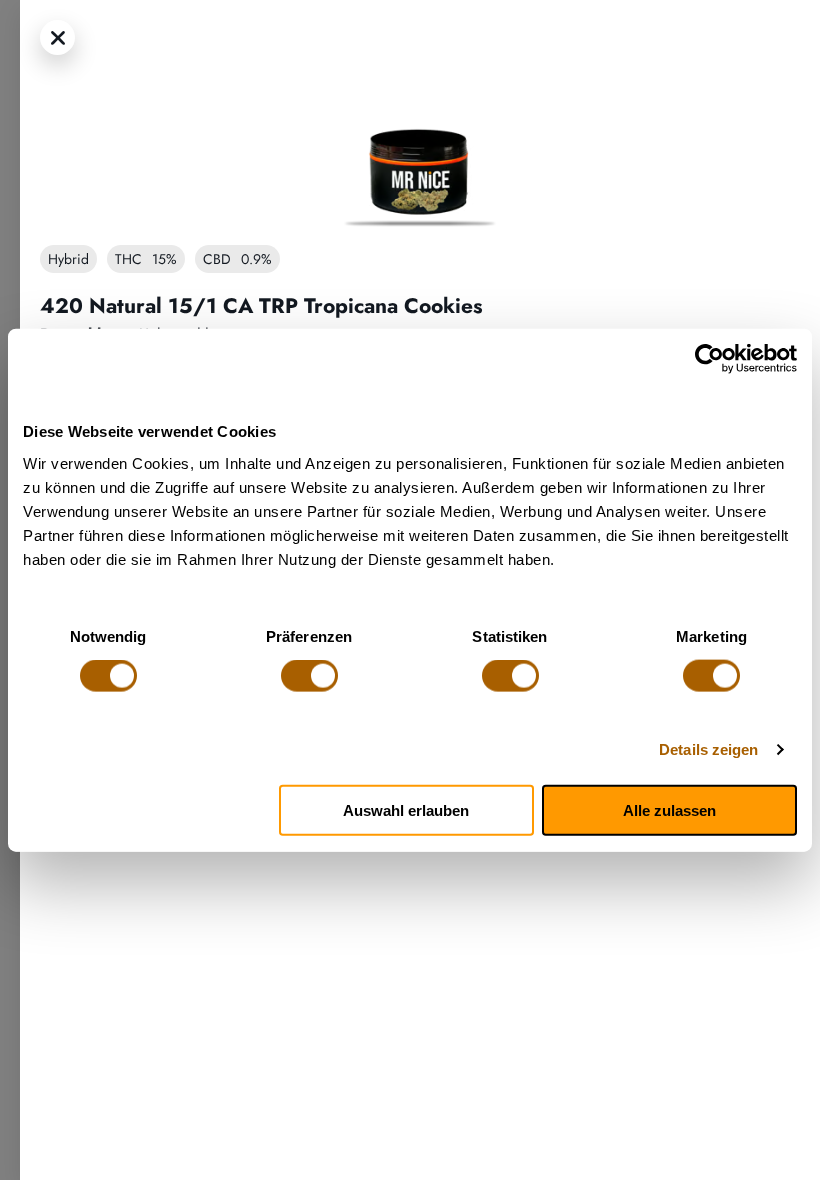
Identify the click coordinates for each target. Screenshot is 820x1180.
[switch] (309, 676)
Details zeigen (708, 749)
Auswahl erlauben (406, 809)
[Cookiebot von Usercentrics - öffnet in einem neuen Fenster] (709, 359)
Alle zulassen (669, 809)
